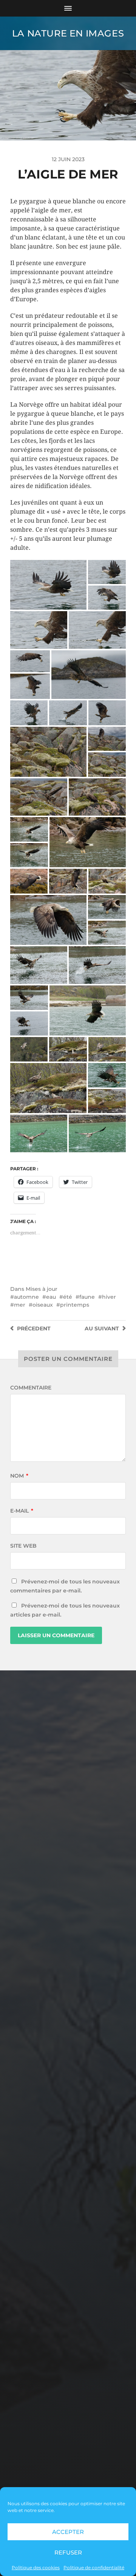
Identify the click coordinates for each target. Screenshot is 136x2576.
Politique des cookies (36, 2568)
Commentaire (31, 1388)
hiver (109, 1297)
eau (51, 1297)
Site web (23, 1546)
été (68, 1297)
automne (26, 1297)
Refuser (68, 2552)
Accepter (68, 2532)
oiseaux (43, 1305)
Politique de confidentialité (94, 2568)
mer (20, 1305)
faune (87, 1297)
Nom (19, 1476)
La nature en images (68, 33)
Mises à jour (42, 1289)
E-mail (22, 1511)
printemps (75, 1305)
